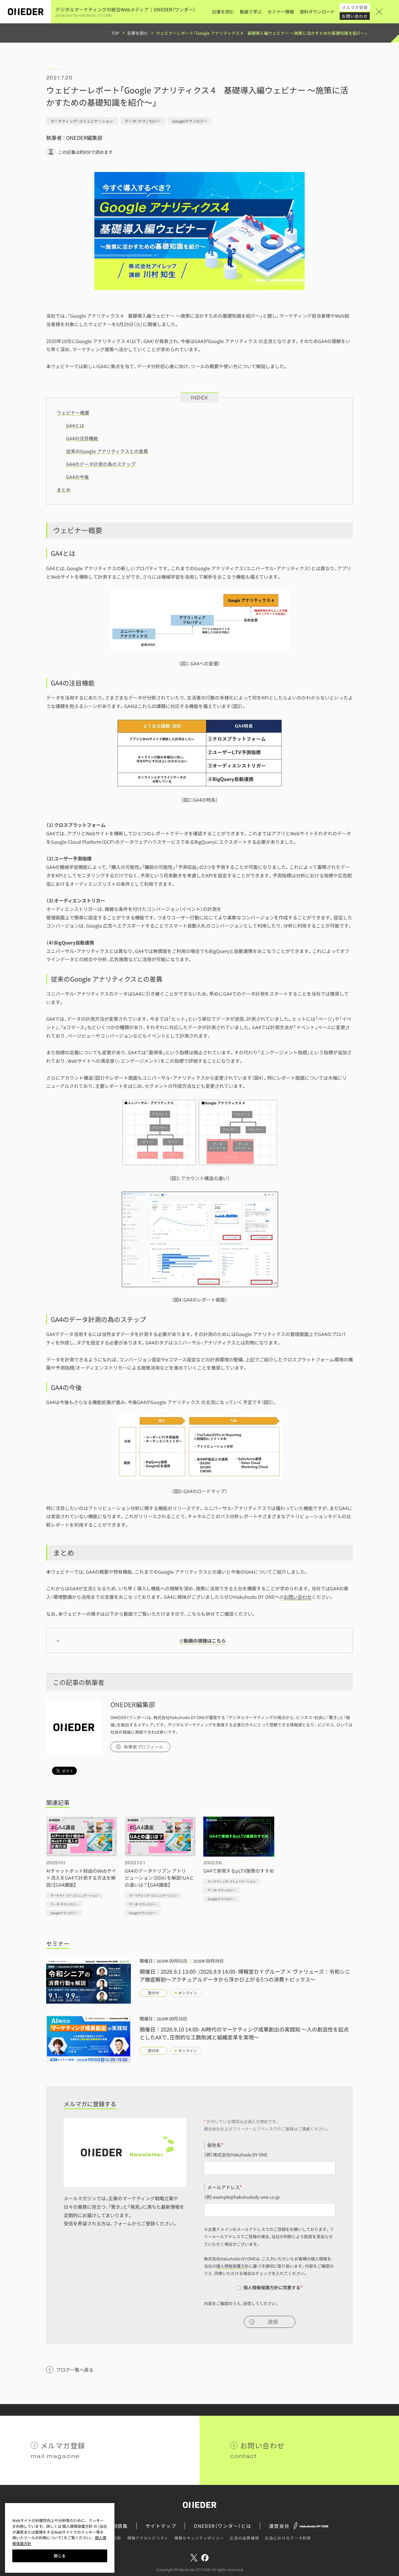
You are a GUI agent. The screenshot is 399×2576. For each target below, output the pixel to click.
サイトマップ (161, 2526)
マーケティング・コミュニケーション (82, 121)
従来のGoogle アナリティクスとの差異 (107, 451)
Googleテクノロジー (190, 121)
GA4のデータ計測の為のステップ (101, 464)
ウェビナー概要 (73, 413)
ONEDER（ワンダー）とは (222, 2526)
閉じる (60, 2556)
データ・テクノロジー (143, 121)
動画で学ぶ (251, 12)
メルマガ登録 (355, 7)
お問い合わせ (355, 16)
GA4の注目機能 (82, 438)
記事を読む (223, 12)
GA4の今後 (77, 477)
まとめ (64, 490)
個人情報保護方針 (233, 2266)
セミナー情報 (281, 12)
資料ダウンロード (317, 12)
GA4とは (75, 425)
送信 (273, 2322)
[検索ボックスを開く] (387, 12)
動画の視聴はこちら (205, 1641)
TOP (115, 33)
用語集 (120, 2526)
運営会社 (279, 2526)
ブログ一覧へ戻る (75, 2370)
